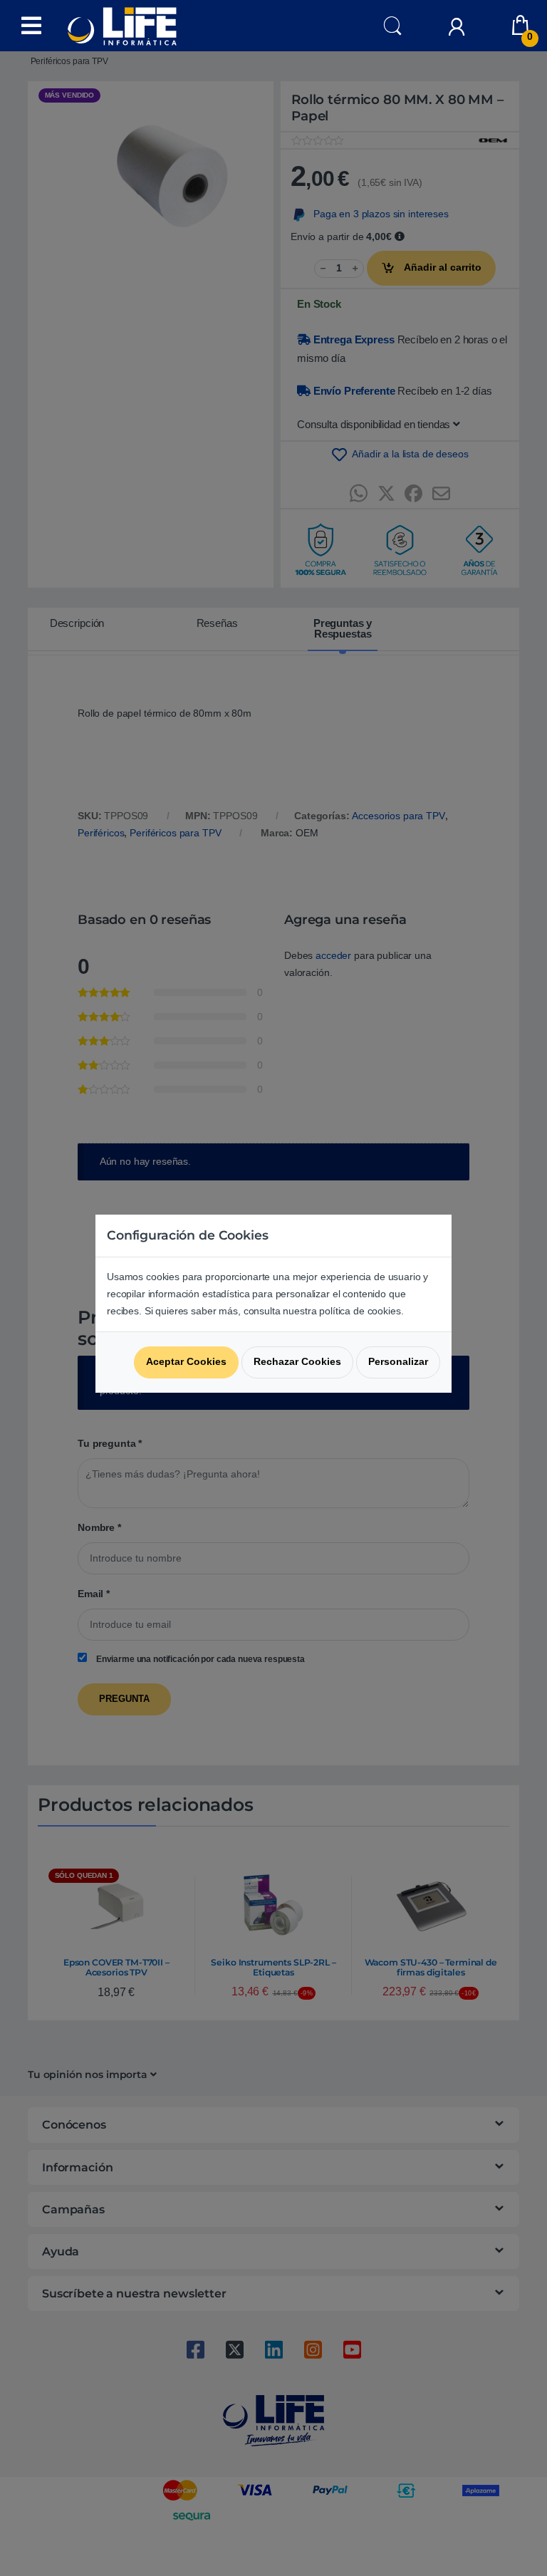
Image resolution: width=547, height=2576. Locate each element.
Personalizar (398, 1361)
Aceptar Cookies (186, 1361)
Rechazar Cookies (297, 1361)
